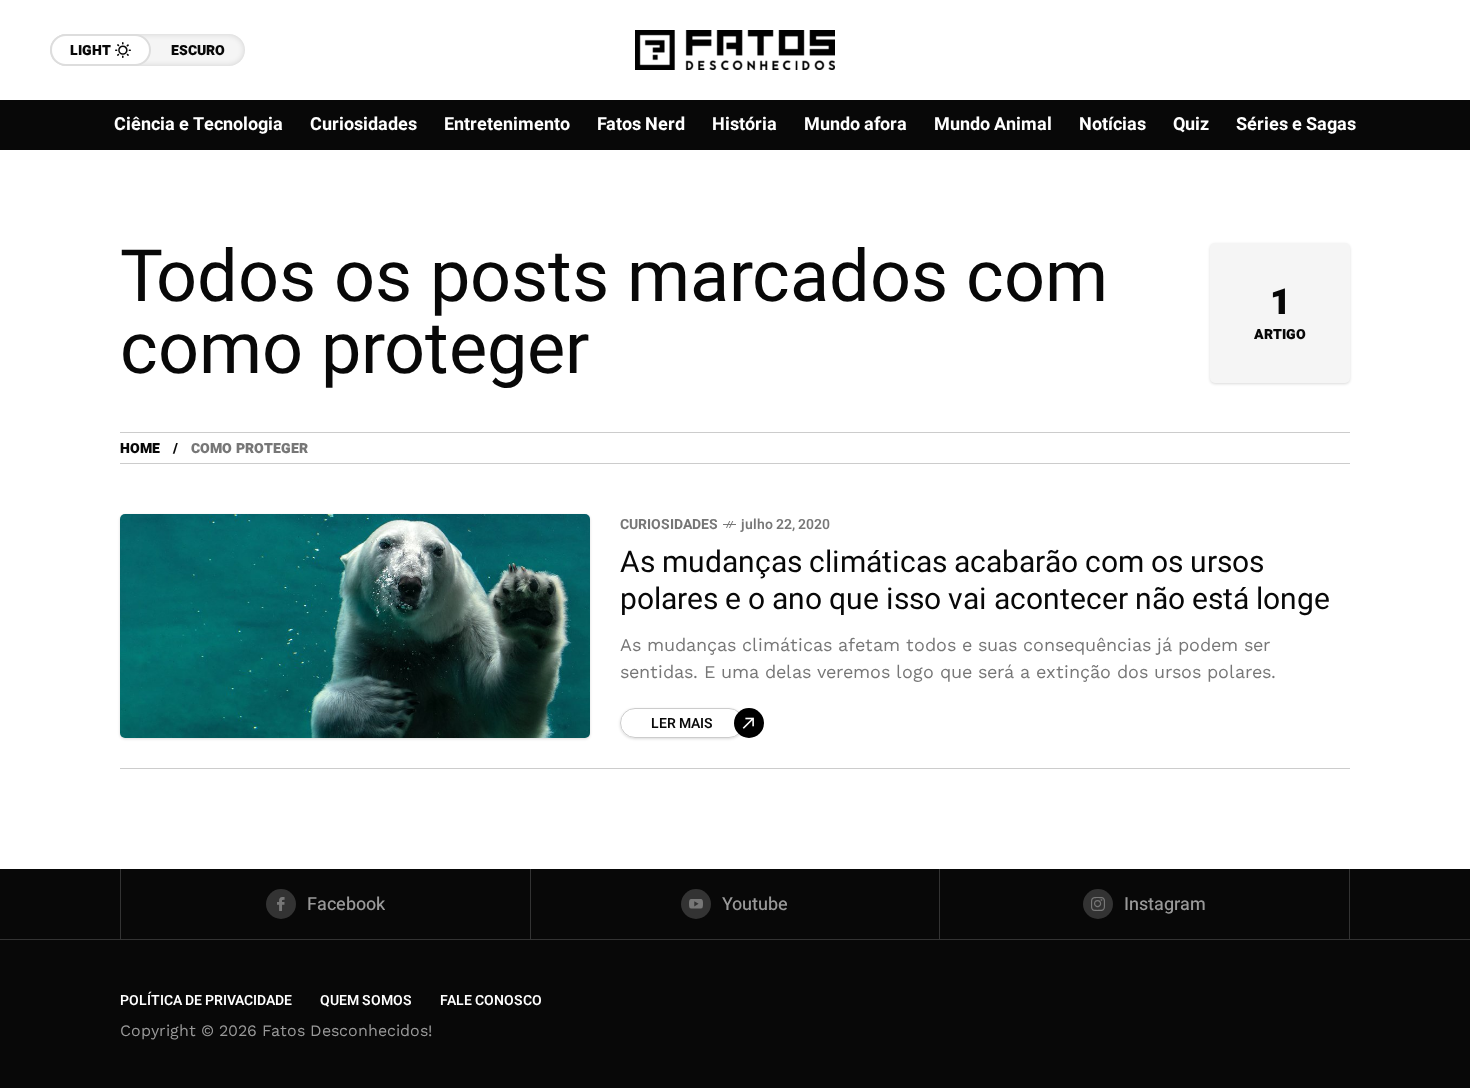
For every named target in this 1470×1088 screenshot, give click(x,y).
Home (140, 448)
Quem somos (366, 1000)
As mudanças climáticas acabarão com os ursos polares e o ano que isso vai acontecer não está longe (975, 581)
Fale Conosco (491, 1000)
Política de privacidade (206, 1000)
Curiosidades (669, 524)
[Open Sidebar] (1410, 230)
